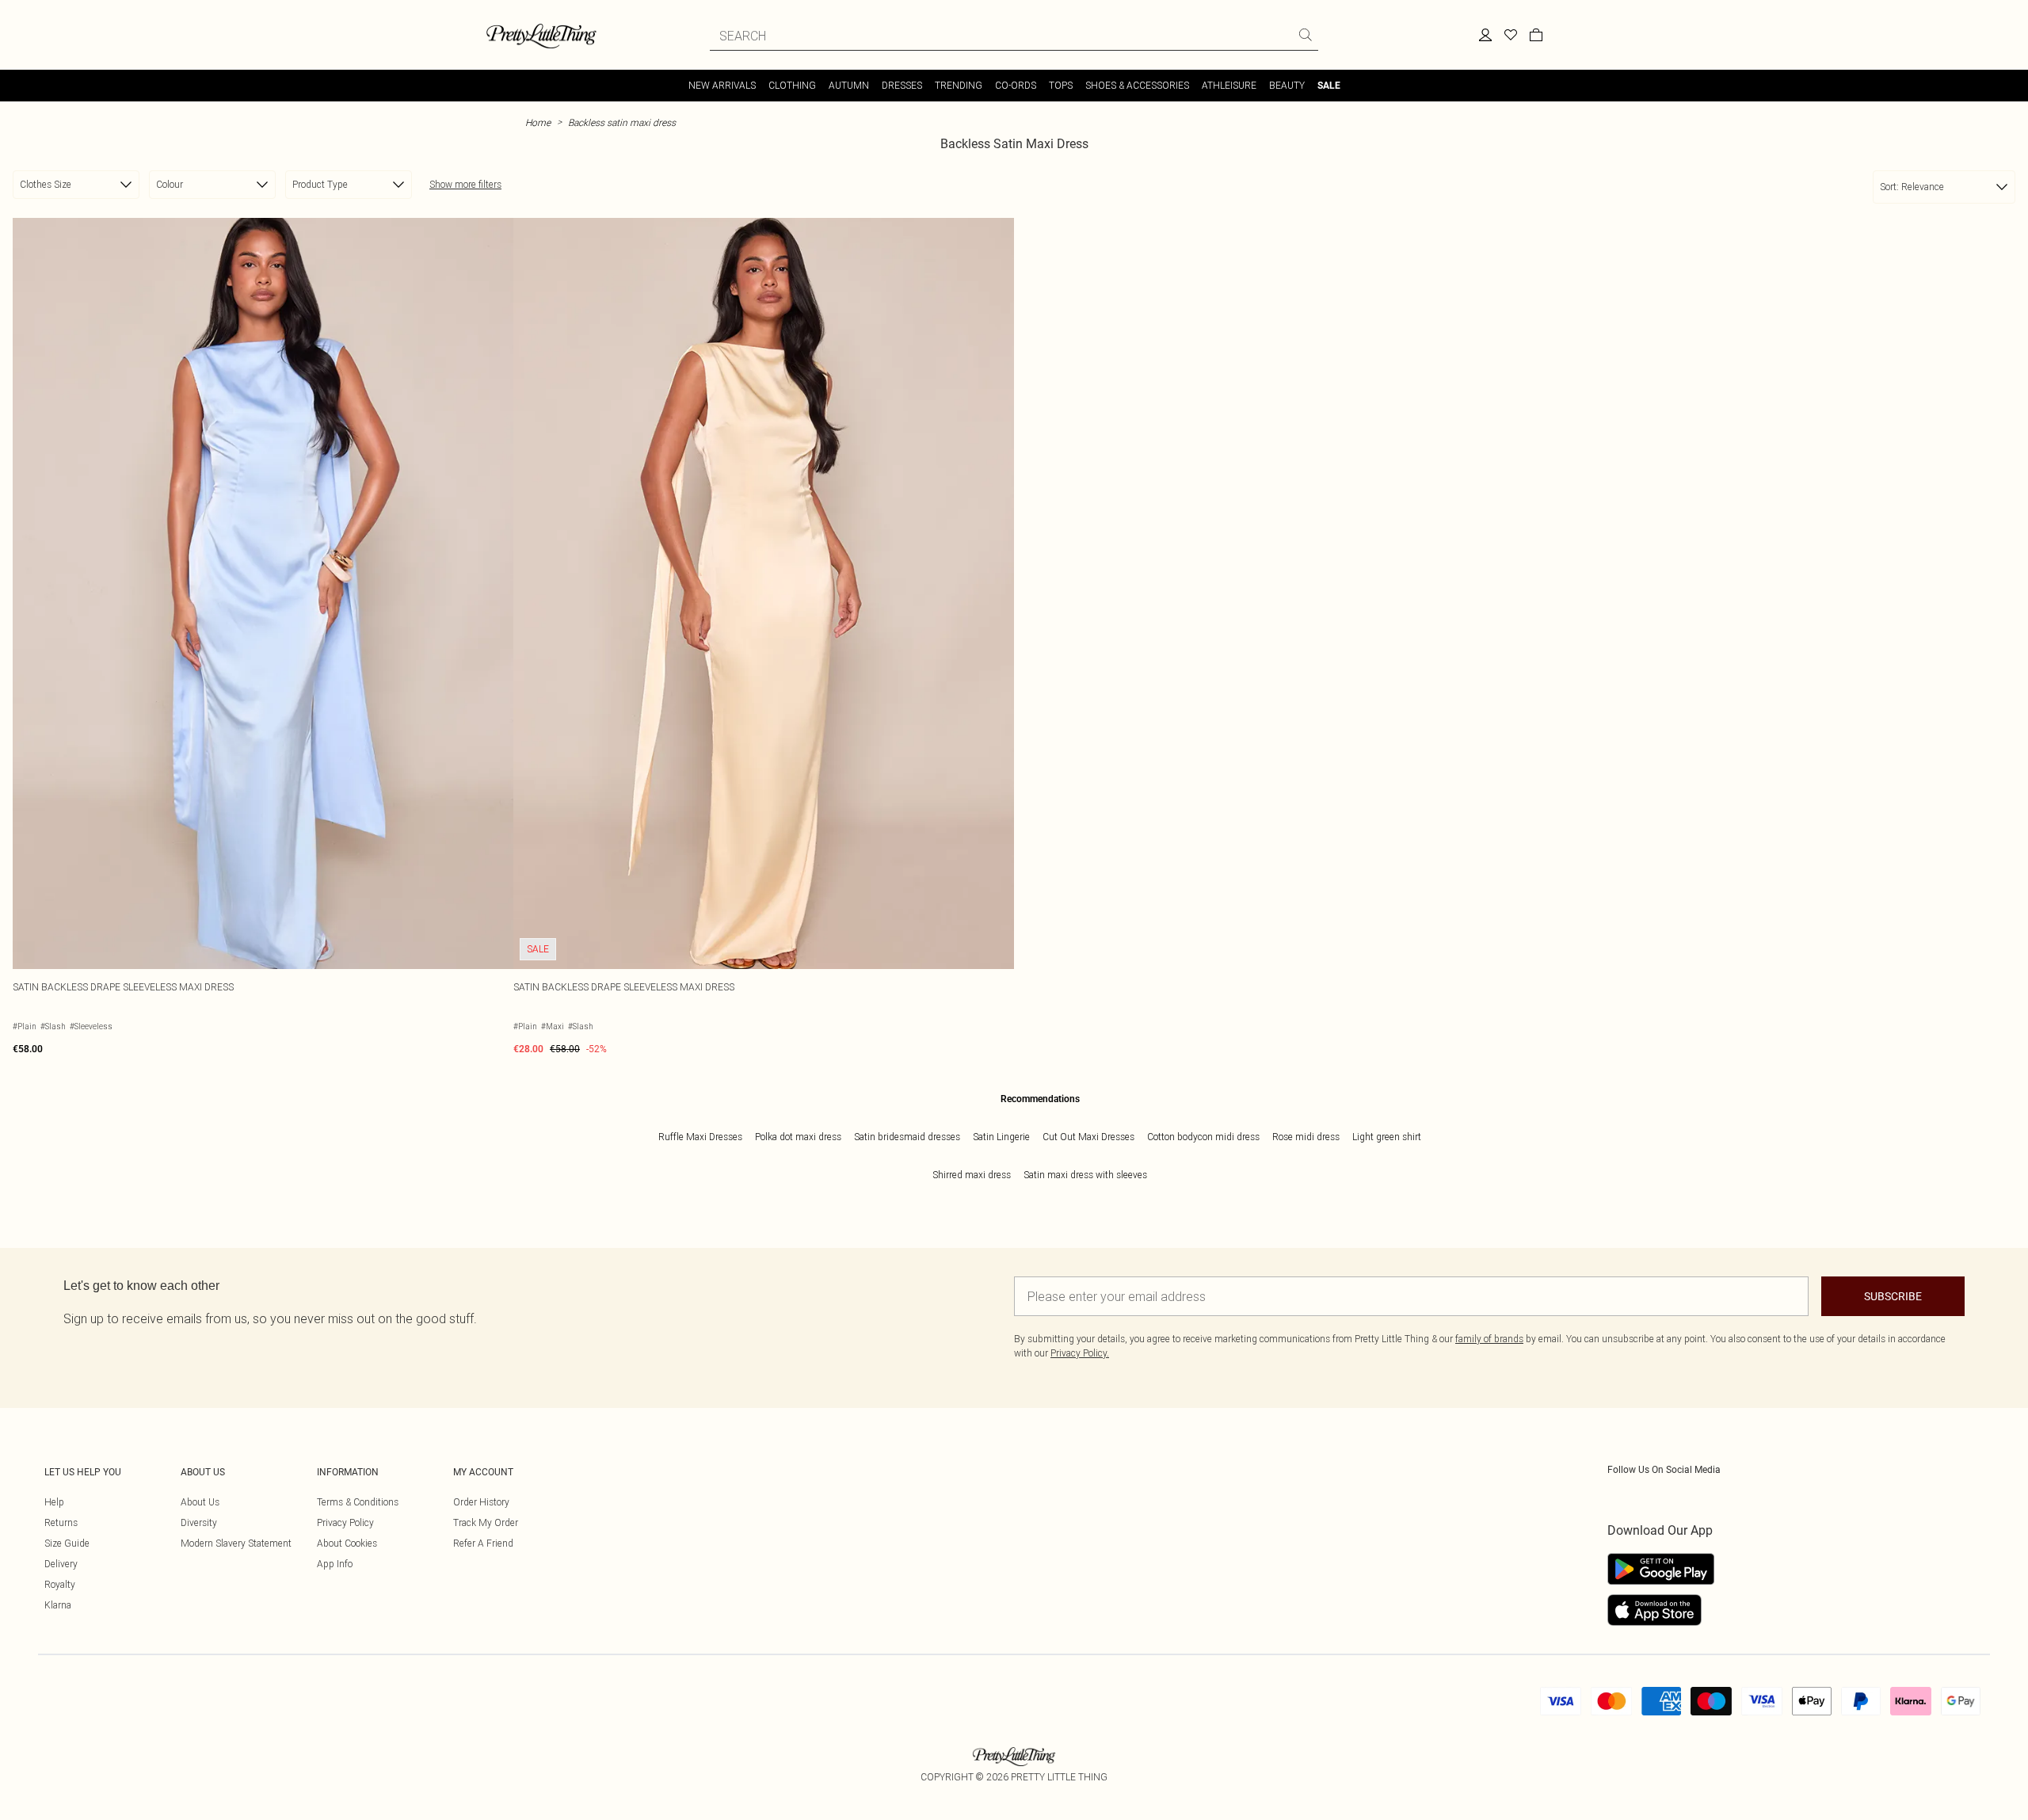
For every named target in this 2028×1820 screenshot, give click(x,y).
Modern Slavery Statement (236, 1543)
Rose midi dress (1306, 1137)
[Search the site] (1306, 35)
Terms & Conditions (358, 1502)
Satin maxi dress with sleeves (1085, 1175)
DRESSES (902, 85)
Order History (481, 1502)
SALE (1329, 86)
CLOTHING (792, 85)
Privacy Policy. (1080, 1353)
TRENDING (959, 85)
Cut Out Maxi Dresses (1088, 1137)
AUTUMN (849, 85)
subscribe (1893, 1296)
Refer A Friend (483, 1543)
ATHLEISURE (1229, 85)
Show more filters (465, 184)
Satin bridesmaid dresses (907, 1137)
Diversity (199, 1522)
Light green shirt (1387, 1137)
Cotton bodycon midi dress (1203, 1137)
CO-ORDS (1016, 85)
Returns (61, 1522)
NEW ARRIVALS (722, 85)
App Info (335, 1564)
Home (538, 122)
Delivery (61, 1564)
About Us (200, 1502)
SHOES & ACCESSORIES (1137, 85)
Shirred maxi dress (972, 1175)
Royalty (60, 1584)
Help (54, 1502)
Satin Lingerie (1001, 1137)
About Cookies (347, 1543)
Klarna (58, 1605)
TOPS (1061, 85)
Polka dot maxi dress (798, 1137)
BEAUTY (1287, 85)
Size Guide (67, 1543)
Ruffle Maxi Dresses (700, 1137)
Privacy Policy (345, 1522)
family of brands (1489, 1339)
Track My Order (486, 1522)
